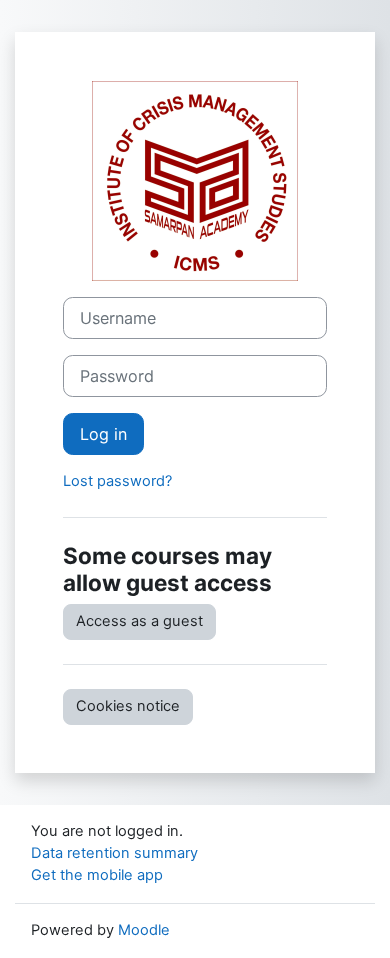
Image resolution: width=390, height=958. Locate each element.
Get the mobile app (97, 875)
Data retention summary (114, 853)
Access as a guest (139, 621)
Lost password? (117, 481)
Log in (103, 434)
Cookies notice (128, 706)
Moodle (144, 930)
